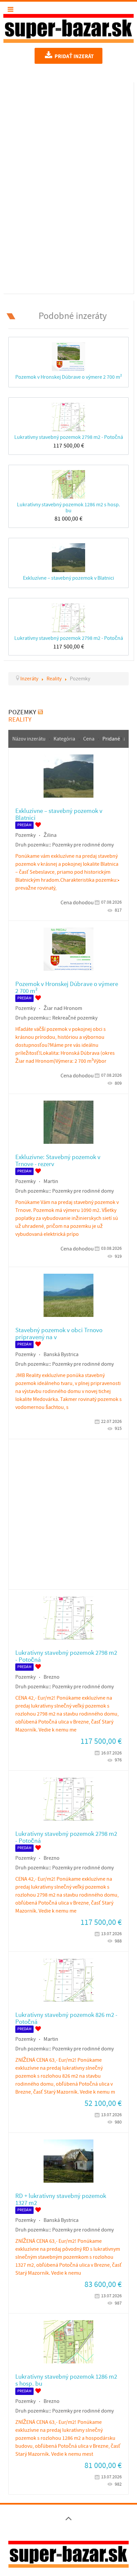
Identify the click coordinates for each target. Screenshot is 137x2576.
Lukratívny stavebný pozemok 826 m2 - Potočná (66, 2019)
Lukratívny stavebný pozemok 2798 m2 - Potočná (69, 437)
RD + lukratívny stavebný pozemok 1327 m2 (61, 2200)
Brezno (52, 1677)
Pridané (111, 739)
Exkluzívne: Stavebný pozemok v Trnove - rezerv (58, 1161)
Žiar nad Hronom (63, 1008)
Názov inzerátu (29, 739)
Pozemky (25, 835)
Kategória (65, 739)
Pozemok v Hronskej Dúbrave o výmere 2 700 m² (69, 377)
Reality (20, 720)
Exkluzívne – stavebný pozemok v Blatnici (68, 578)
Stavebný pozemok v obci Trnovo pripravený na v (59, 1334)
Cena (89, 739)
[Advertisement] (68, 187)
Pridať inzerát (74, 56)
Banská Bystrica (61, 1354)
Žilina (50, 835)
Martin (51, 1181)
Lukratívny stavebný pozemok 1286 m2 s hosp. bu (68, 507)
